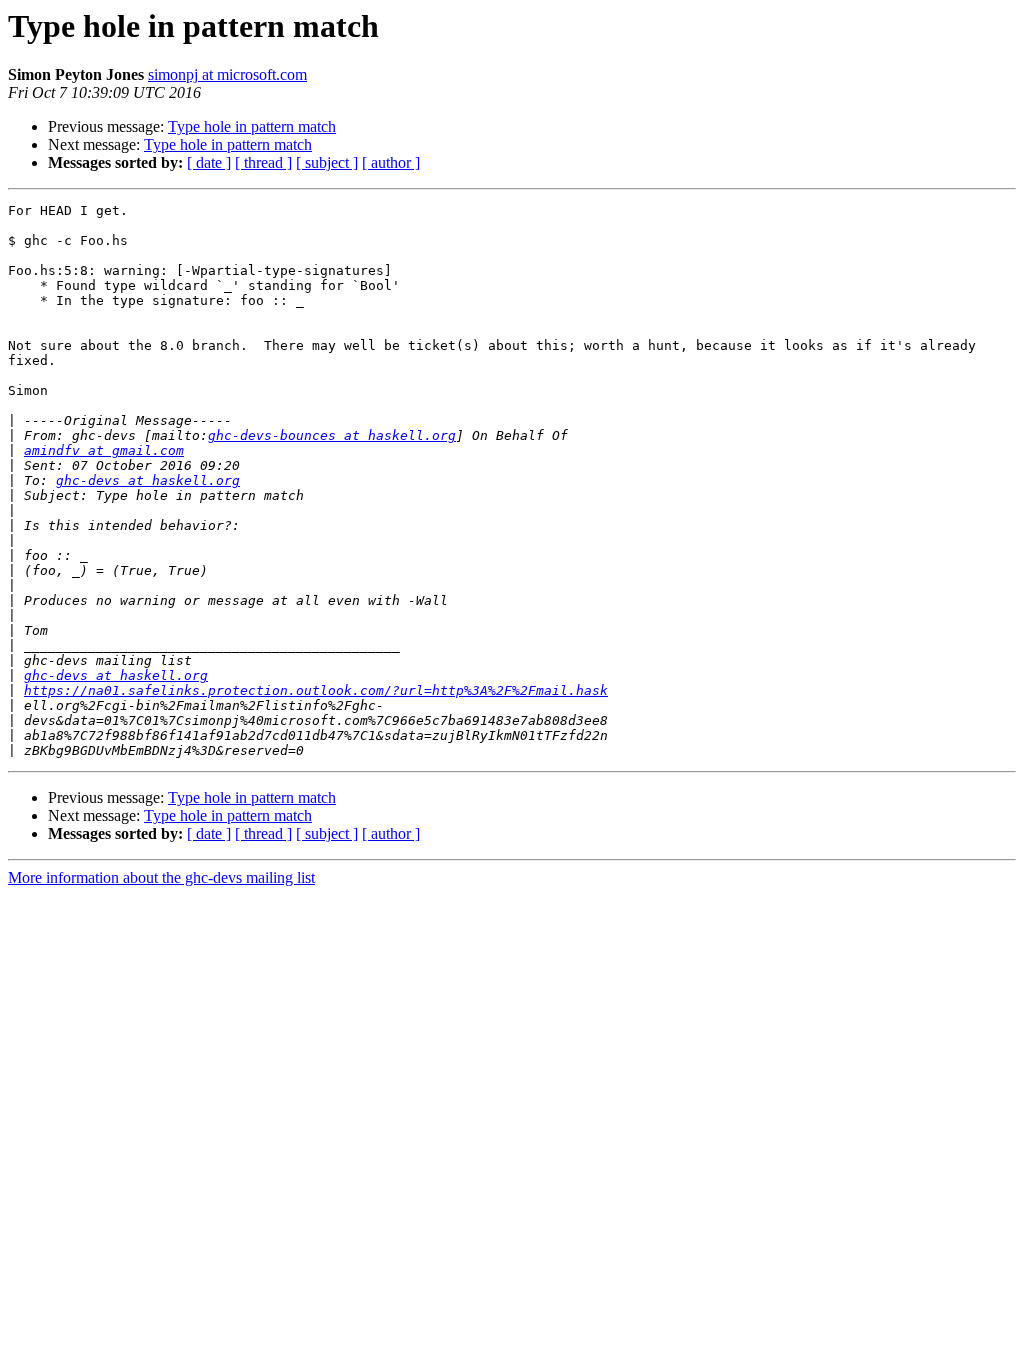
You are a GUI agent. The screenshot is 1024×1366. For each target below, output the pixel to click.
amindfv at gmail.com (104, 450)
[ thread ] (263, 162)
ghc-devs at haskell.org (148, 480)
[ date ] (209, 162)
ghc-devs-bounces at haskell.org (332, 435)
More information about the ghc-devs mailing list (161, 877)
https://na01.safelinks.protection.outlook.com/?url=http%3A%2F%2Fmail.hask (316, 690)
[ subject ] (327, 162)
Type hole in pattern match (252, 126)
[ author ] (391, 162)
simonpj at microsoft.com (227, 74)
